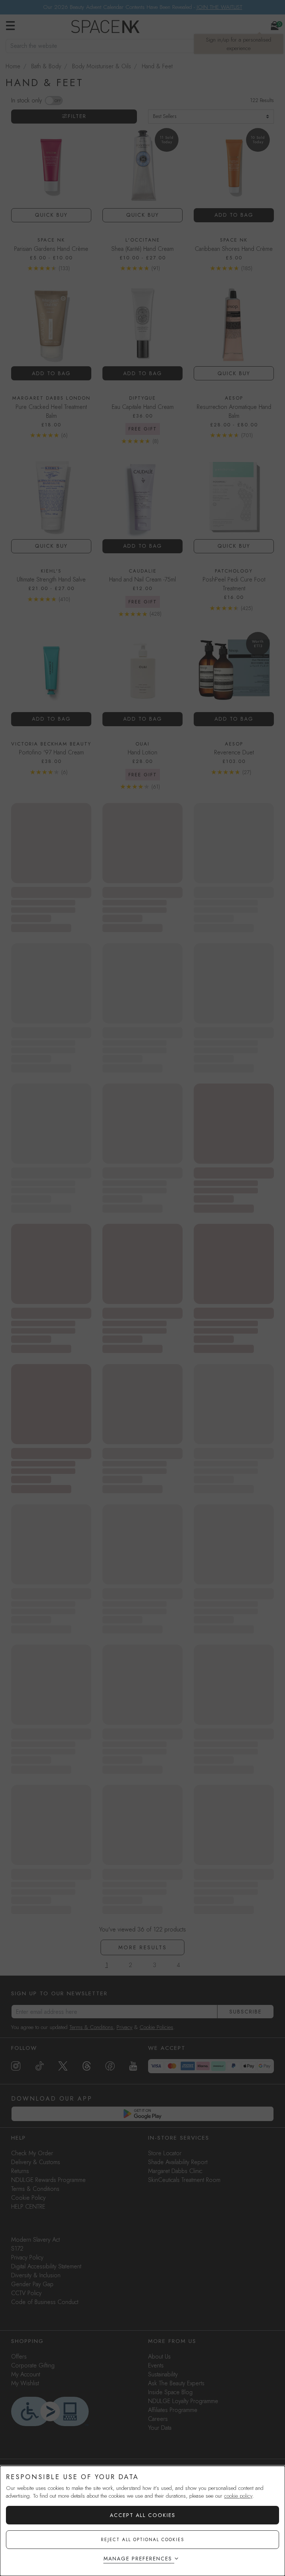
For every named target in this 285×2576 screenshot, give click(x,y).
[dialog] (142, 2521)
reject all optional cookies (143, 2540)
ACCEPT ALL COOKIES (143, 2515)
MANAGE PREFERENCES (138, 2559)
